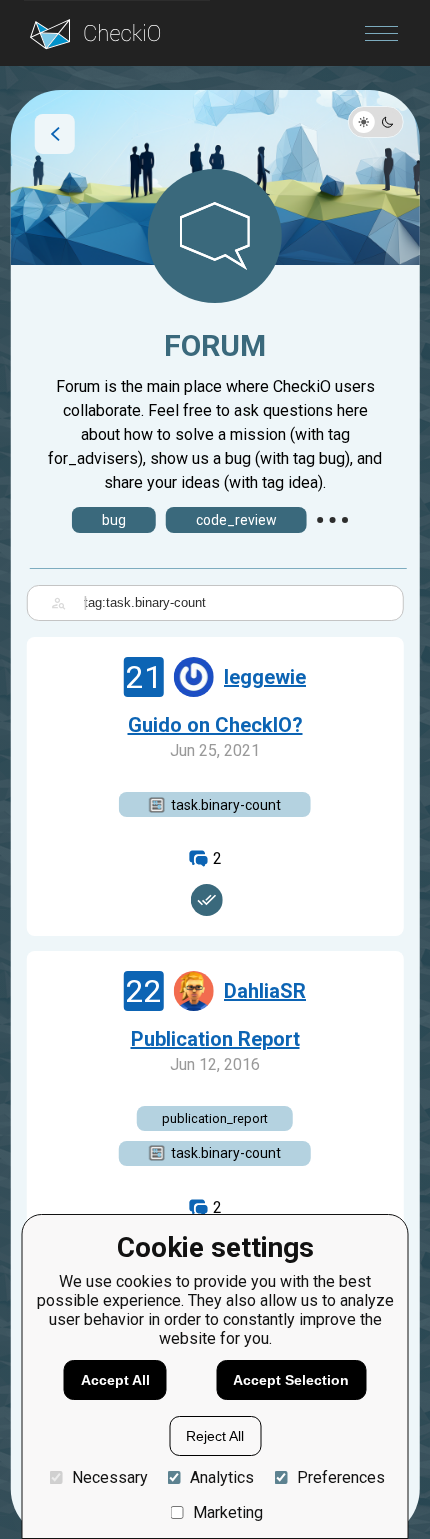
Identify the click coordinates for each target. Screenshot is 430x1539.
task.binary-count (226, 805)
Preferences (340, 1477)
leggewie (265, 677)
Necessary (109, 1477)
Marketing (228, 1512)
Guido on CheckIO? (215, 725)
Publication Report (215, 1039)
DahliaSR (265, 991)
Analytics (222, 1477)
